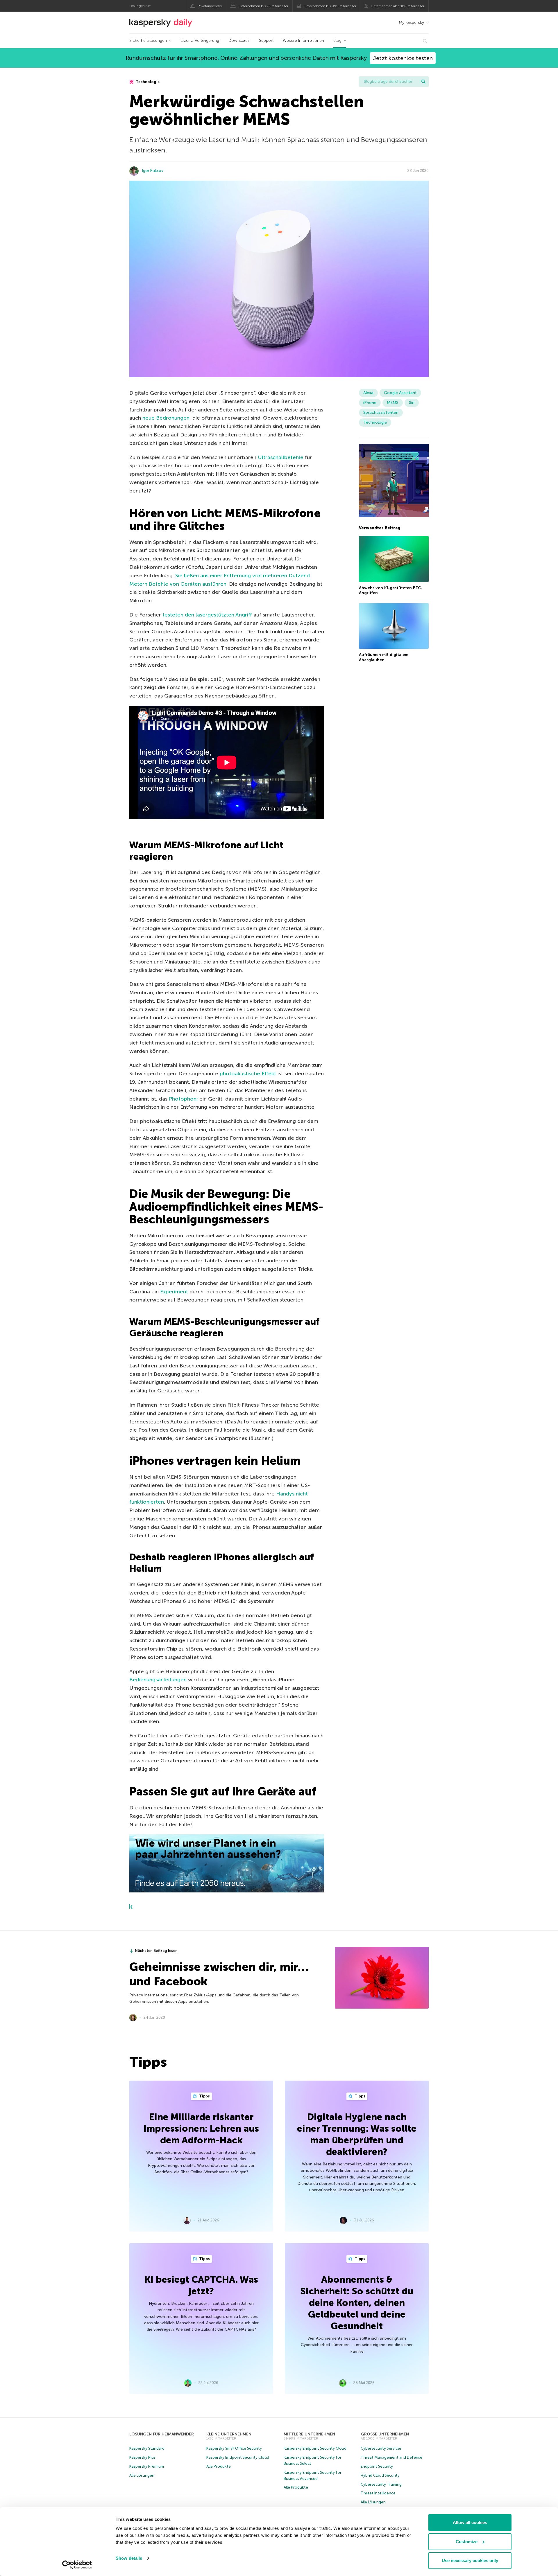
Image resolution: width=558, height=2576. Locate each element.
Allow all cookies (470, 2522)
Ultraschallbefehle (281, 457)
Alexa (368, 393)
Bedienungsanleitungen (158, 1680)
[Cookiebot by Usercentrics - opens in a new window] (77, 2565)
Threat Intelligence (378, 2493)
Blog (337, 41)
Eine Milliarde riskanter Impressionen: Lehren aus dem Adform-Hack (201, 2129)
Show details (129, 2558)
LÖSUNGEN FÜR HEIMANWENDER (162, 2434)
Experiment (174, 1292)
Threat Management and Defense (391, 2457)
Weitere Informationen (303, 41)
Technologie (147, 82)
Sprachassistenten (381, 412)
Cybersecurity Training (381, 2484)
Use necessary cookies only (470, 2560)
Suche (423, 82)
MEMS (393, 403)
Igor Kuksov (153, 171)
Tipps (204, 2096)
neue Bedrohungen (166, 418)
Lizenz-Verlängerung (200, 41)
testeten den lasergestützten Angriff (207, 615)
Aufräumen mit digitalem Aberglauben (384, 657)
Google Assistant (400, 393)
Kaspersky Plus (142, 2457)
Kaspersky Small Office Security (234, 2448)
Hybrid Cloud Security (380, 2475)
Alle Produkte (219, 2466)
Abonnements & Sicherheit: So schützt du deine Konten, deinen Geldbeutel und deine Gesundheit (357, 2303)
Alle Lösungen (142, 2475)
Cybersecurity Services (381, 2448)
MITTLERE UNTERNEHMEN (309, 2434)
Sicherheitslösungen (148, 41)
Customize (467, 2542)
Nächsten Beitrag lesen (156, 1951)
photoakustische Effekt (248, 1074)
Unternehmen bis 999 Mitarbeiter (330, 6)
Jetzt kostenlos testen (403, 58)
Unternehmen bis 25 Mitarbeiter (263, 6)
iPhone (370, 403)
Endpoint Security (377, 2466)
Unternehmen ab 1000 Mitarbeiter (398, 6)
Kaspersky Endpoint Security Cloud (238, 2457)
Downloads (239, 41)
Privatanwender (210, 6)
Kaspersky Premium (147, 2466)
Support (266, 41)
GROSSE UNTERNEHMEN (385, 2434)
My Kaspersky (411, 23)
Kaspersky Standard (147, 2448)
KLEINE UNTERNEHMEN (229, 2434)
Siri (412, 403)
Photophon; (183, 1099)
